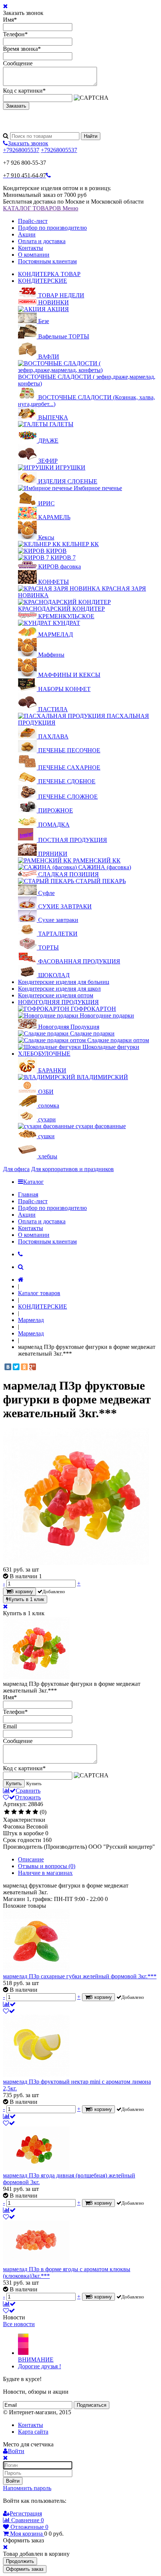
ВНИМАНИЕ (36, 2360)
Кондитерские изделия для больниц (64, 982)
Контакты (31, 248)
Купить (14, 1784)
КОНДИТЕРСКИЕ (42, 281)
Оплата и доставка (42, 241)
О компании (34, 255)
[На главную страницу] (21, 1280)
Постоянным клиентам (47, 261)
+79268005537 (21, 150)
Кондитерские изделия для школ (59, 989)
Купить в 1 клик (26, 1599)
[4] (28, 1812)
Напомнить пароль (27, 2488)
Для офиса (16, 1169)
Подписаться (92, 2405)
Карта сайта (33, 2432)
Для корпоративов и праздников (72, 1169)
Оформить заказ (25, 2569)
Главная (28, 1194)
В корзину (22, 1592)
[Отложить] (9, 2011)
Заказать (16, 106)
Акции (27, 234)
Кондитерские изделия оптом (56, 995)
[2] (14, 1812)
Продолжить (20, 2561)
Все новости (19, 2324)
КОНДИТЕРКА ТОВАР (49, 274)
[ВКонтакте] (8, 1367)
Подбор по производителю (52, 228)
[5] (35, 1812)
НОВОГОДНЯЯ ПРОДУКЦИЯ (58, 1002)
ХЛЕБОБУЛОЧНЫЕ (44, 1054)
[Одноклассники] (24, 1367)
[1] (7, 1812)
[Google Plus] (33, 1367)
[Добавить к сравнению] (9, 2004)
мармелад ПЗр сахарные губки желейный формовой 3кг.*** (80, 1976)
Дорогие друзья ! (40, 2366)
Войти (13, 2481)
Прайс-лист (33, 221)
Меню (70, 208)
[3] (21, 1812)
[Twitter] (16, 1367)
